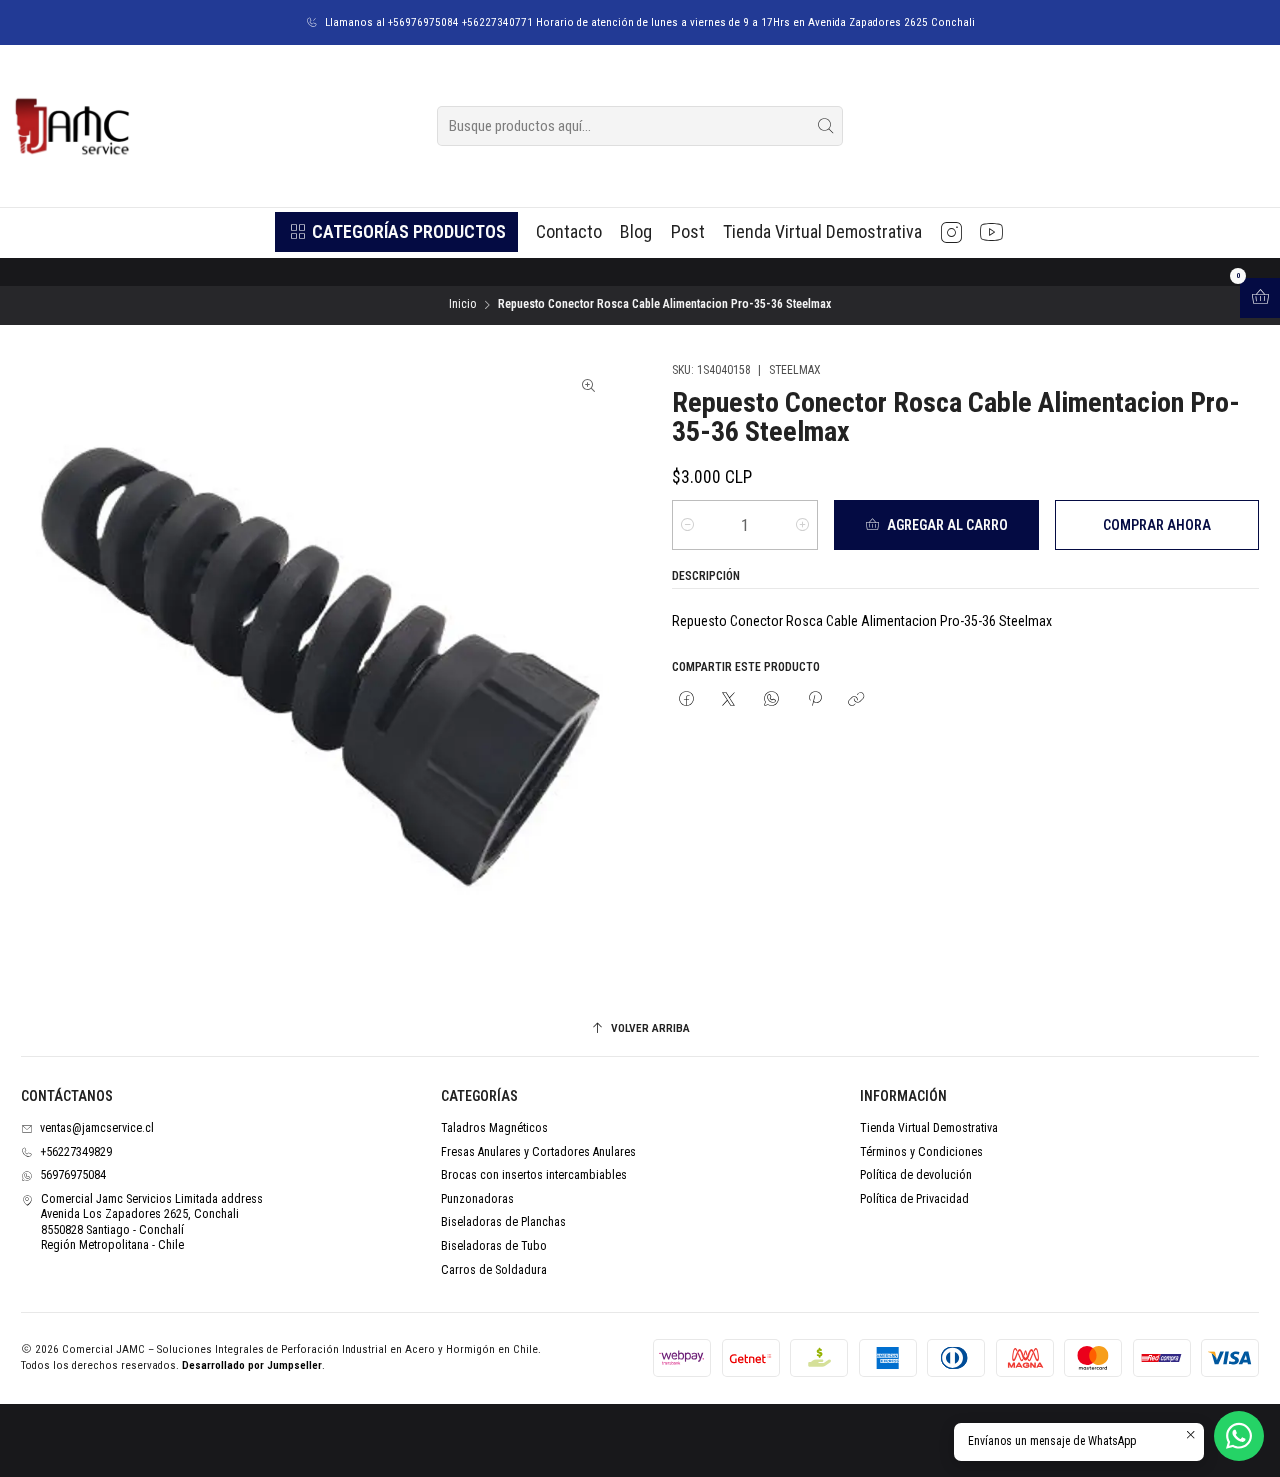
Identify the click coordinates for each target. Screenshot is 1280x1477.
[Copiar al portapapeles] (857, 700)
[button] (396, 232)
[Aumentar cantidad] (802, 525)
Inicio (462, 305)
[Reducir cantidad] (687, 525)
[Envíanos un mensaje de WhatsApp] (1239, 1436)
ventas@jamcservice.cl (97, 1128)
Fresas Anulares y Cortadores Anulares (538, 1152)
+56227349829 (76, 1152)
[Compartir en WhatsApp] (772, 700)
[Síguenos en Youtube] (991, 232)
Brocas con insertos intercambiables (534, 1175)
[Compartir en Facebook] (687, 700)
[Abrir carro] (1260, 298)
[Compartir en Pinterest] (814, 700)
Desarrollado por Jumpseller (252, 1365)
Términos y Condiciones (921, 1152)
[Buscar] (826, 126)
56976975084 (73, 1175)
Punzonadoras (477, 1199)
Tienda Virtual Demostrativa (929, 1128)
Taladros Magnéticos (494, 1128)
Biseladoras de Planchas (503, 1222)
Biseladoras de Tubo (494, 1246)
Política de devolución (916, 1175)
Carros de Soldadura (494, 1270)
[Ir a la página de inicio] (71, 126)
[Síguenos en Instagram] (951, 232)
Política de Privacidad (914, 1199)
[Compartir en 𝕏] (729, 700)
